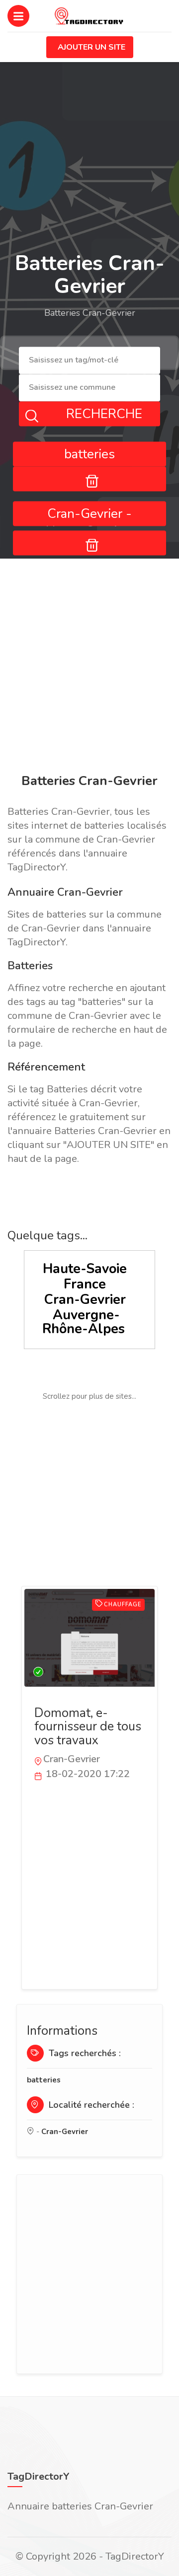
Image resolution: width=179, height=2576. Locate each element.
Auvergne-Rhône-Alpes (84, 1322)
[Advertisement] (89, 668)
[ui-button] (89, 479)
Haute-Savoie (85, 1269)
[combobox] (89, 361)
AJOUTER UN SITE (91, 47)
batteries (44, 2080)
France (85, 1284)
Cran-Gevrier (85, 1300)
